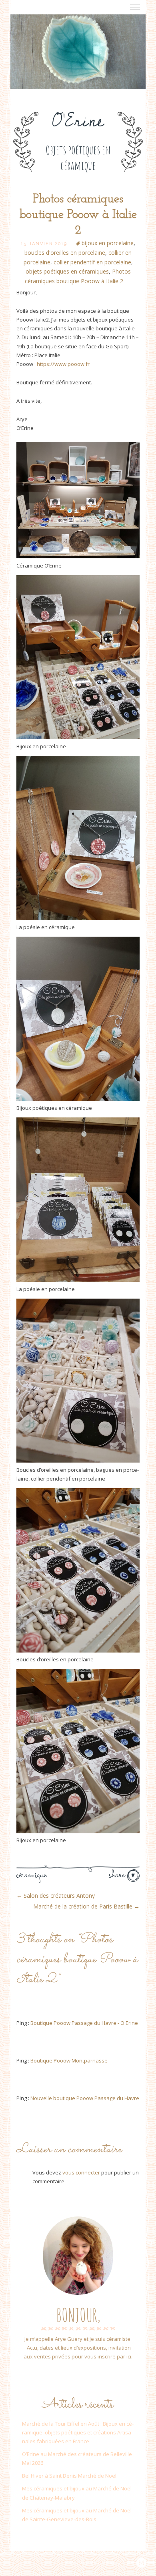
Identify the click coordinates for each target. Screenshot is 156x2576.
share (118, 1875)
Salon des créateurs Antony (56, 1896)
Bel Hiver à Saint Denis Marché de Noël (69, 2476)
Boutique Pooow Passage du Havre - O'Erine (84, 2023)
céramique (31, 1875)
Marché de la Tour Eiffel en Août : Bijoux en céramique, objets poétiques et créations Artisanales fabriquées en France (78, 2432)
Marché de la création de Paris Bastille (86, 1906)
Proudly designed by (96, 2562)
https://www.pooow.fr (63, 364)
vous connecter (81, 2172)
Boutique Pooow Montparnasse (69, 2060)
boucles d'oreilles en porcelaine (65, 253)
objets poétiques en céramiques (67, 271)
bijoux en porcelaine (108, 243)
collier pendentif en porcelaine (92, 262)
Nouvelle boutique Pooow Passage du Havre (85, 2098)
